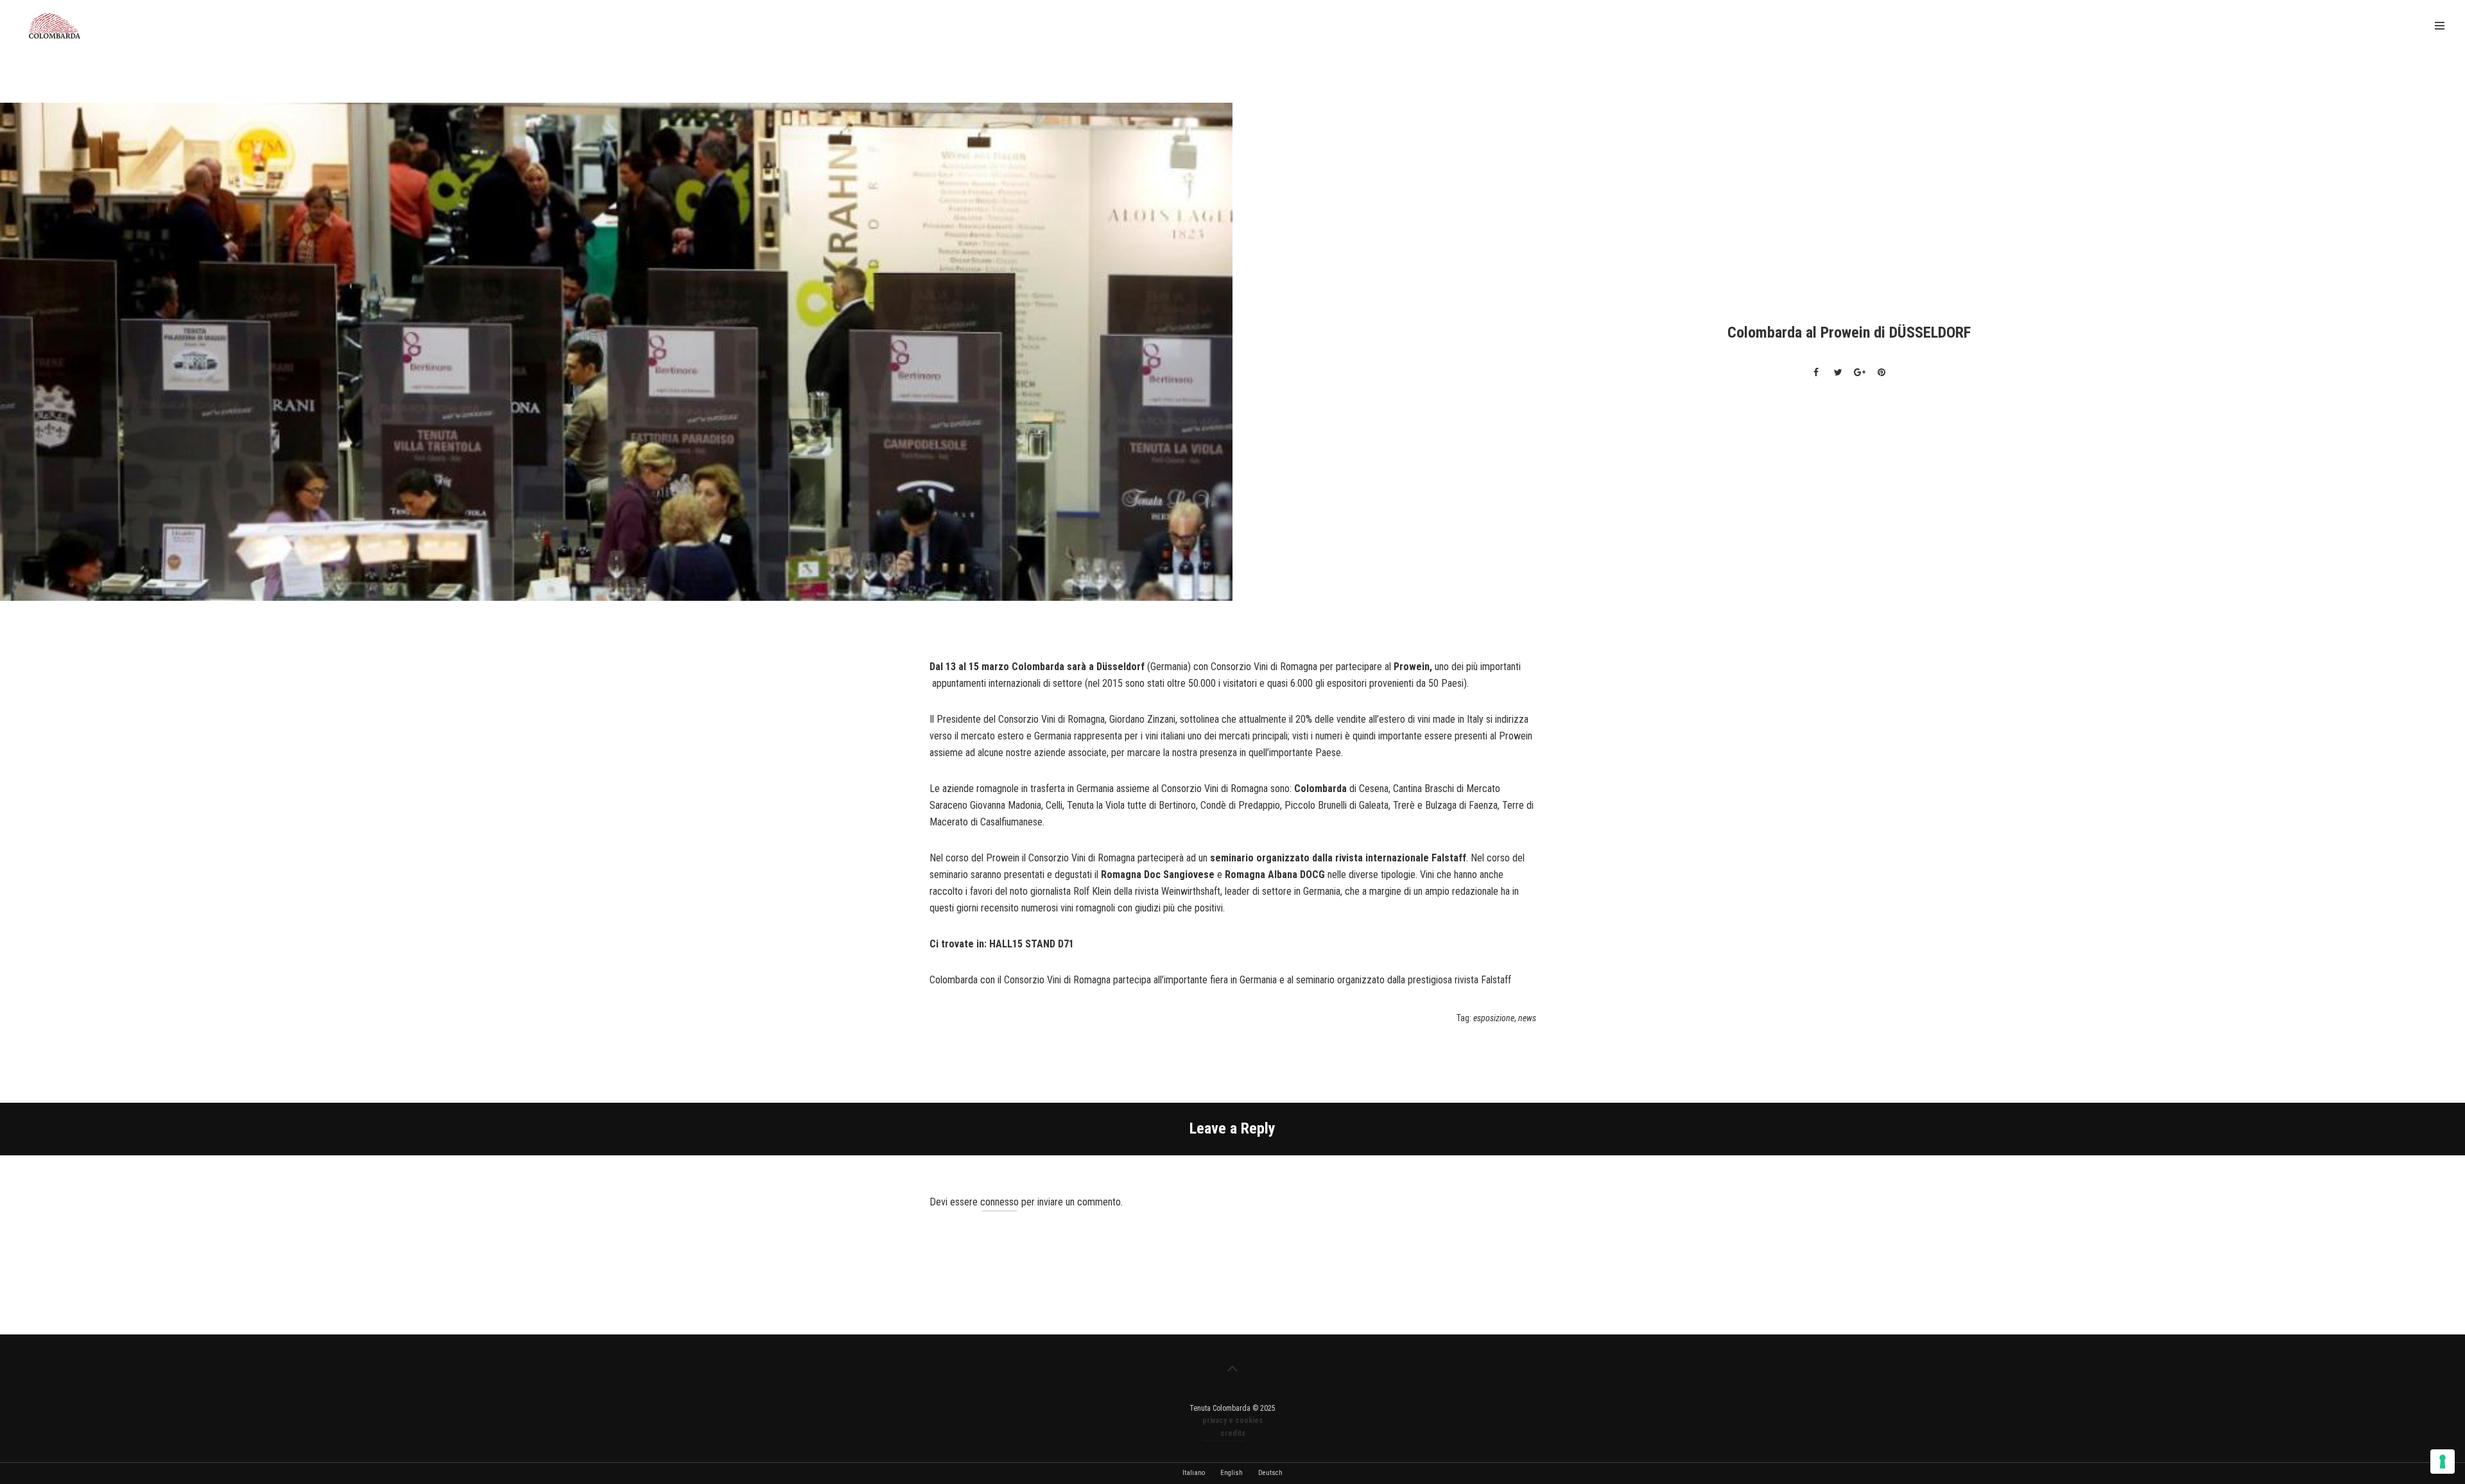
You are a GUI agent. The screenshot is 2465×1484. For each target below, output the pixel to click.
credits (1233, 1433)
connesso (999, 1202)
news (1527, 1018)
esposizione (1494, 1018)
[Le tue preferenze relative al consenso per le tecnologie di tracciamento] (2443, 1462)
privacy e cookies (1232, 1420)
